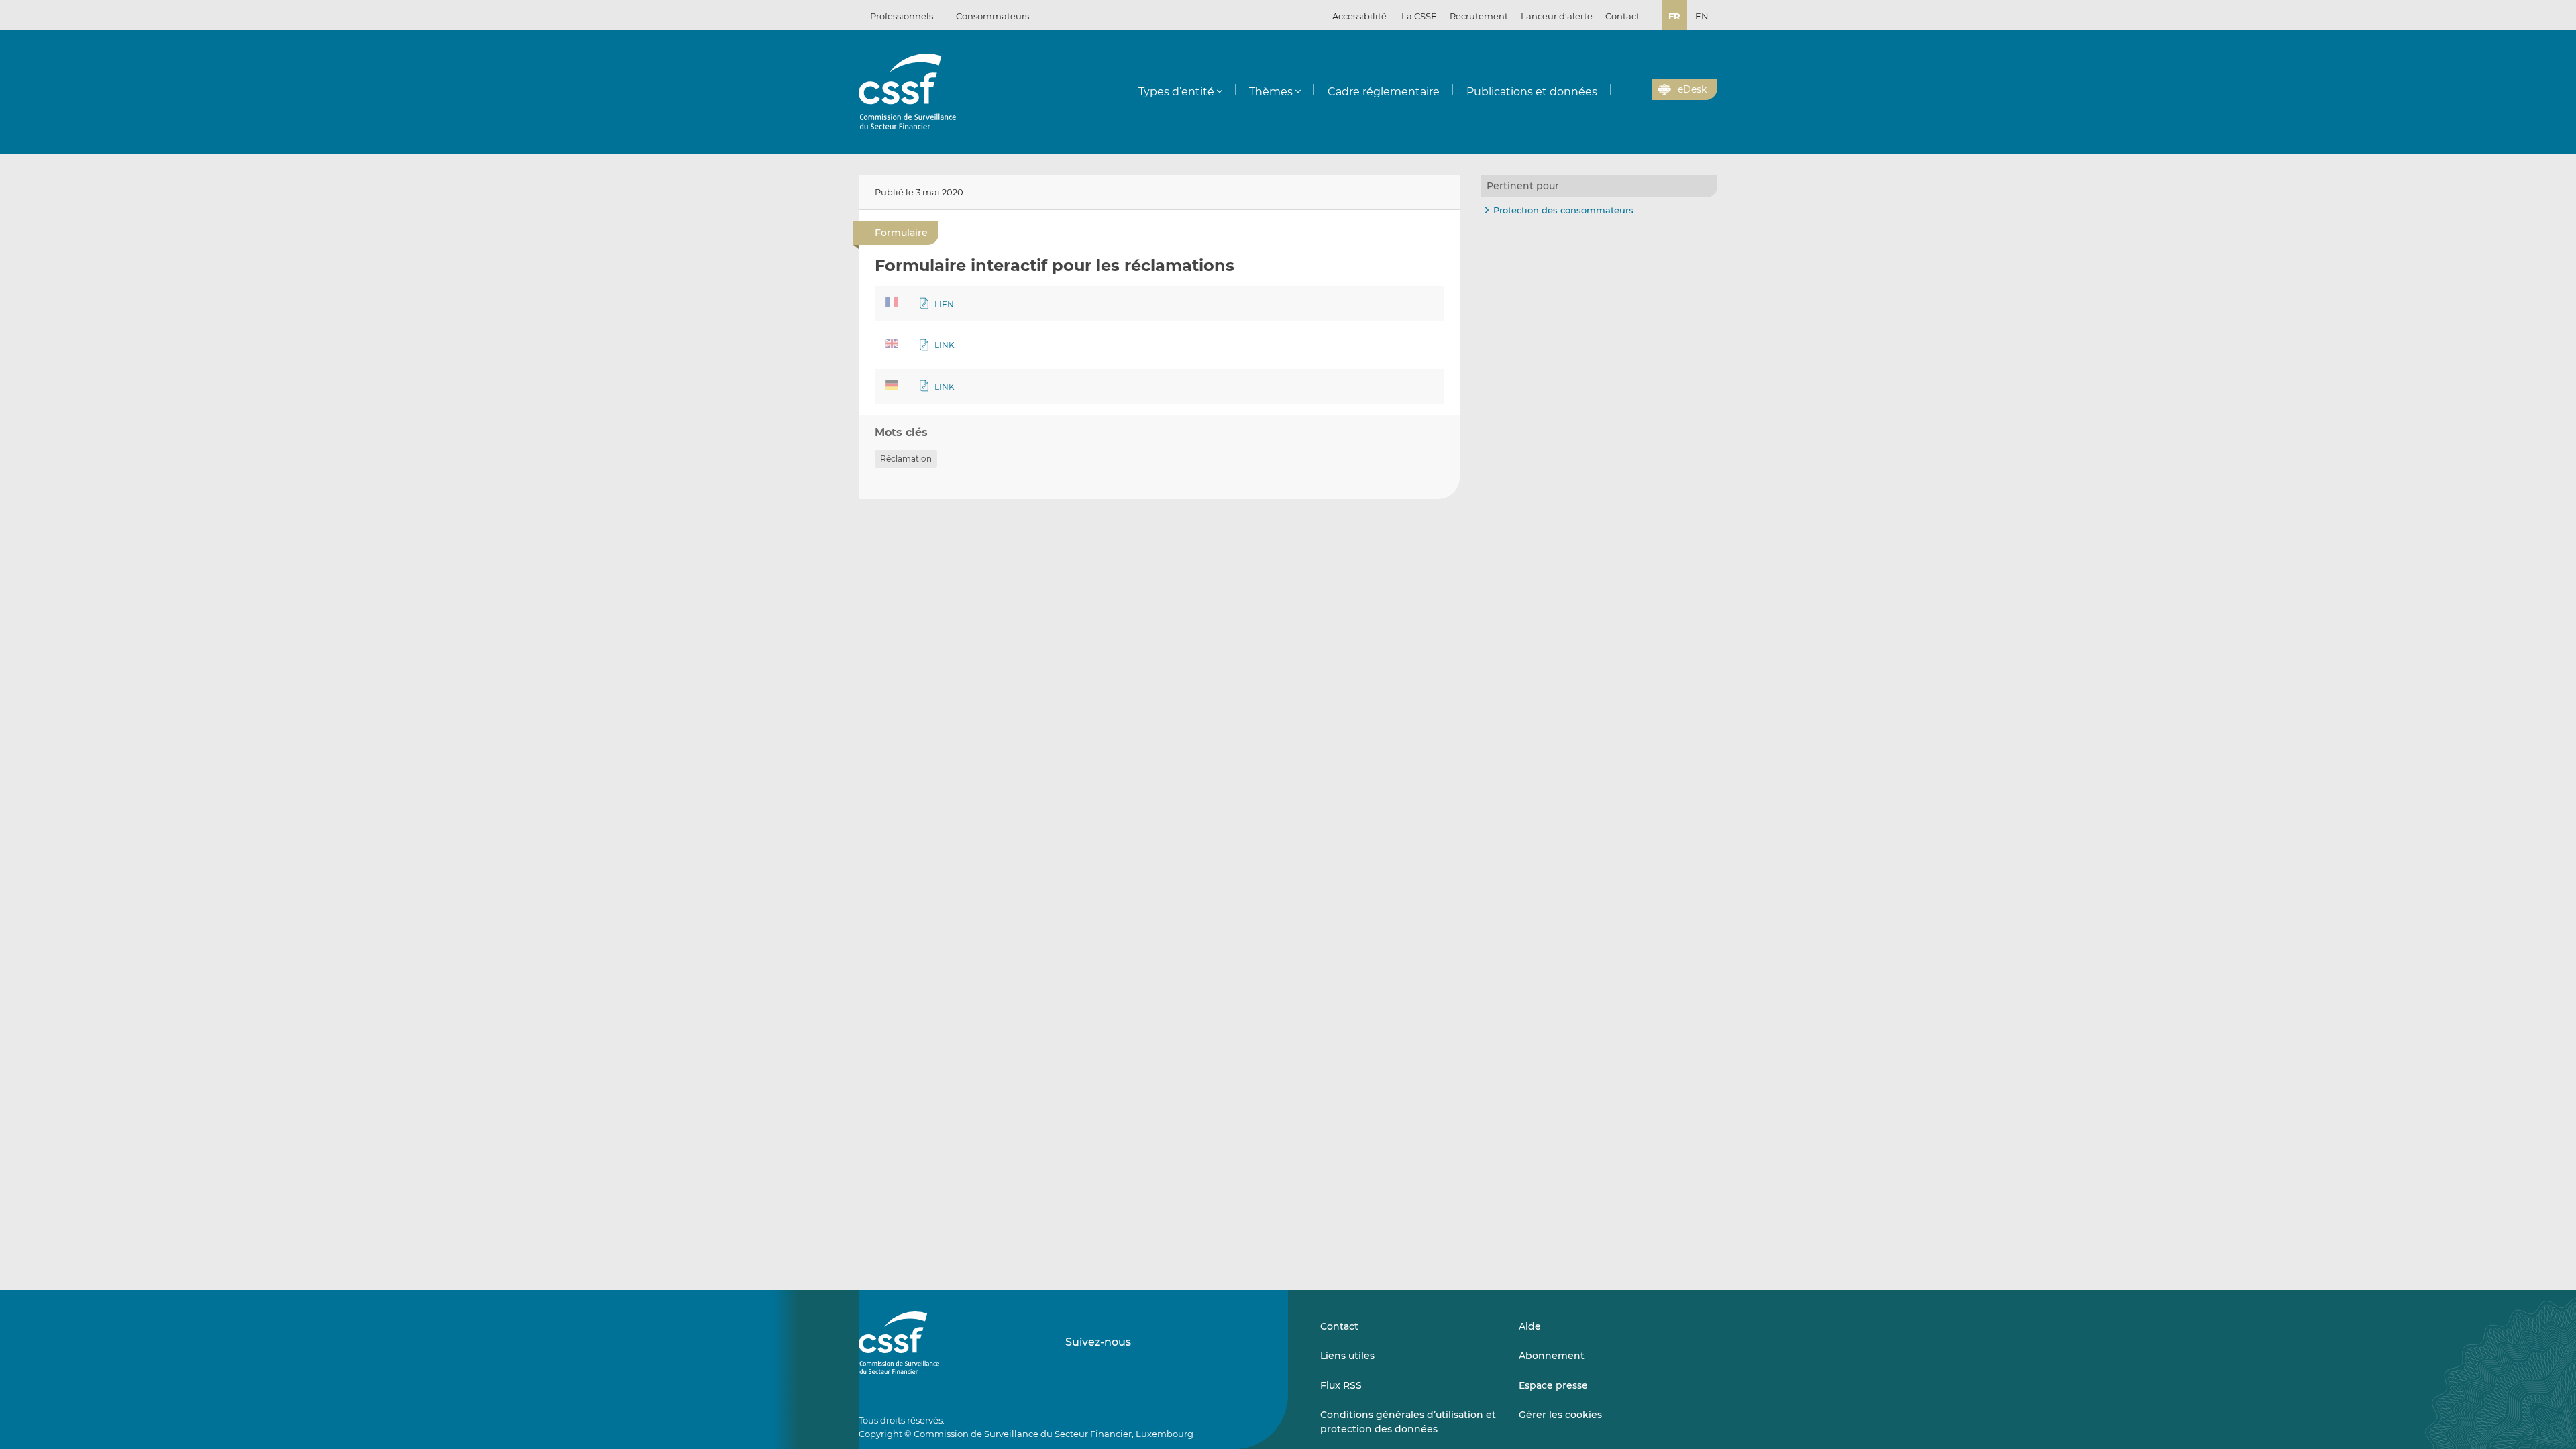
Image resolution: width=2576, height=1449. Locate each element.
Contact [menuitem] (1622, 16)
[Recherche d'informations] (1621, 90)
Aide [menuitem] (1530, 1326)
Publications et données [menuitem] (1532, 92)
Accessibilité (1359, 16)
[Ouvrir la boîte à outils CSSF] (1638, 90)
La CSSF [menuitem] (1419, 16)
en (1702, 16)
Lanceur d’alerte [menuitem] (1557, 16)
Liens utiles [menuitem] (1347, 1356)
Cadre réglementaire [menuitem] (1384, 92)
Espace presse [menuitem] (1553, 1385)
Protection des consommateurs (1563, 210)
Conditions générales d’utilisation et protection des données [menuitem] (1408, 1421)
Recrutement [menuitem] (1479, 16)
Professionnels (902, 16)
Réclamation (906, 459)
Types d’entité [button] (1176, 92)
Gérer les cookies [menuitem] (1560, 1415)
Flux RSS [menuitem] (1341, 1385)
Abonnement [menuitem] (1552, 1356)
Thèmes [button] (1271, 92)
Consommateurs (992, 16)
